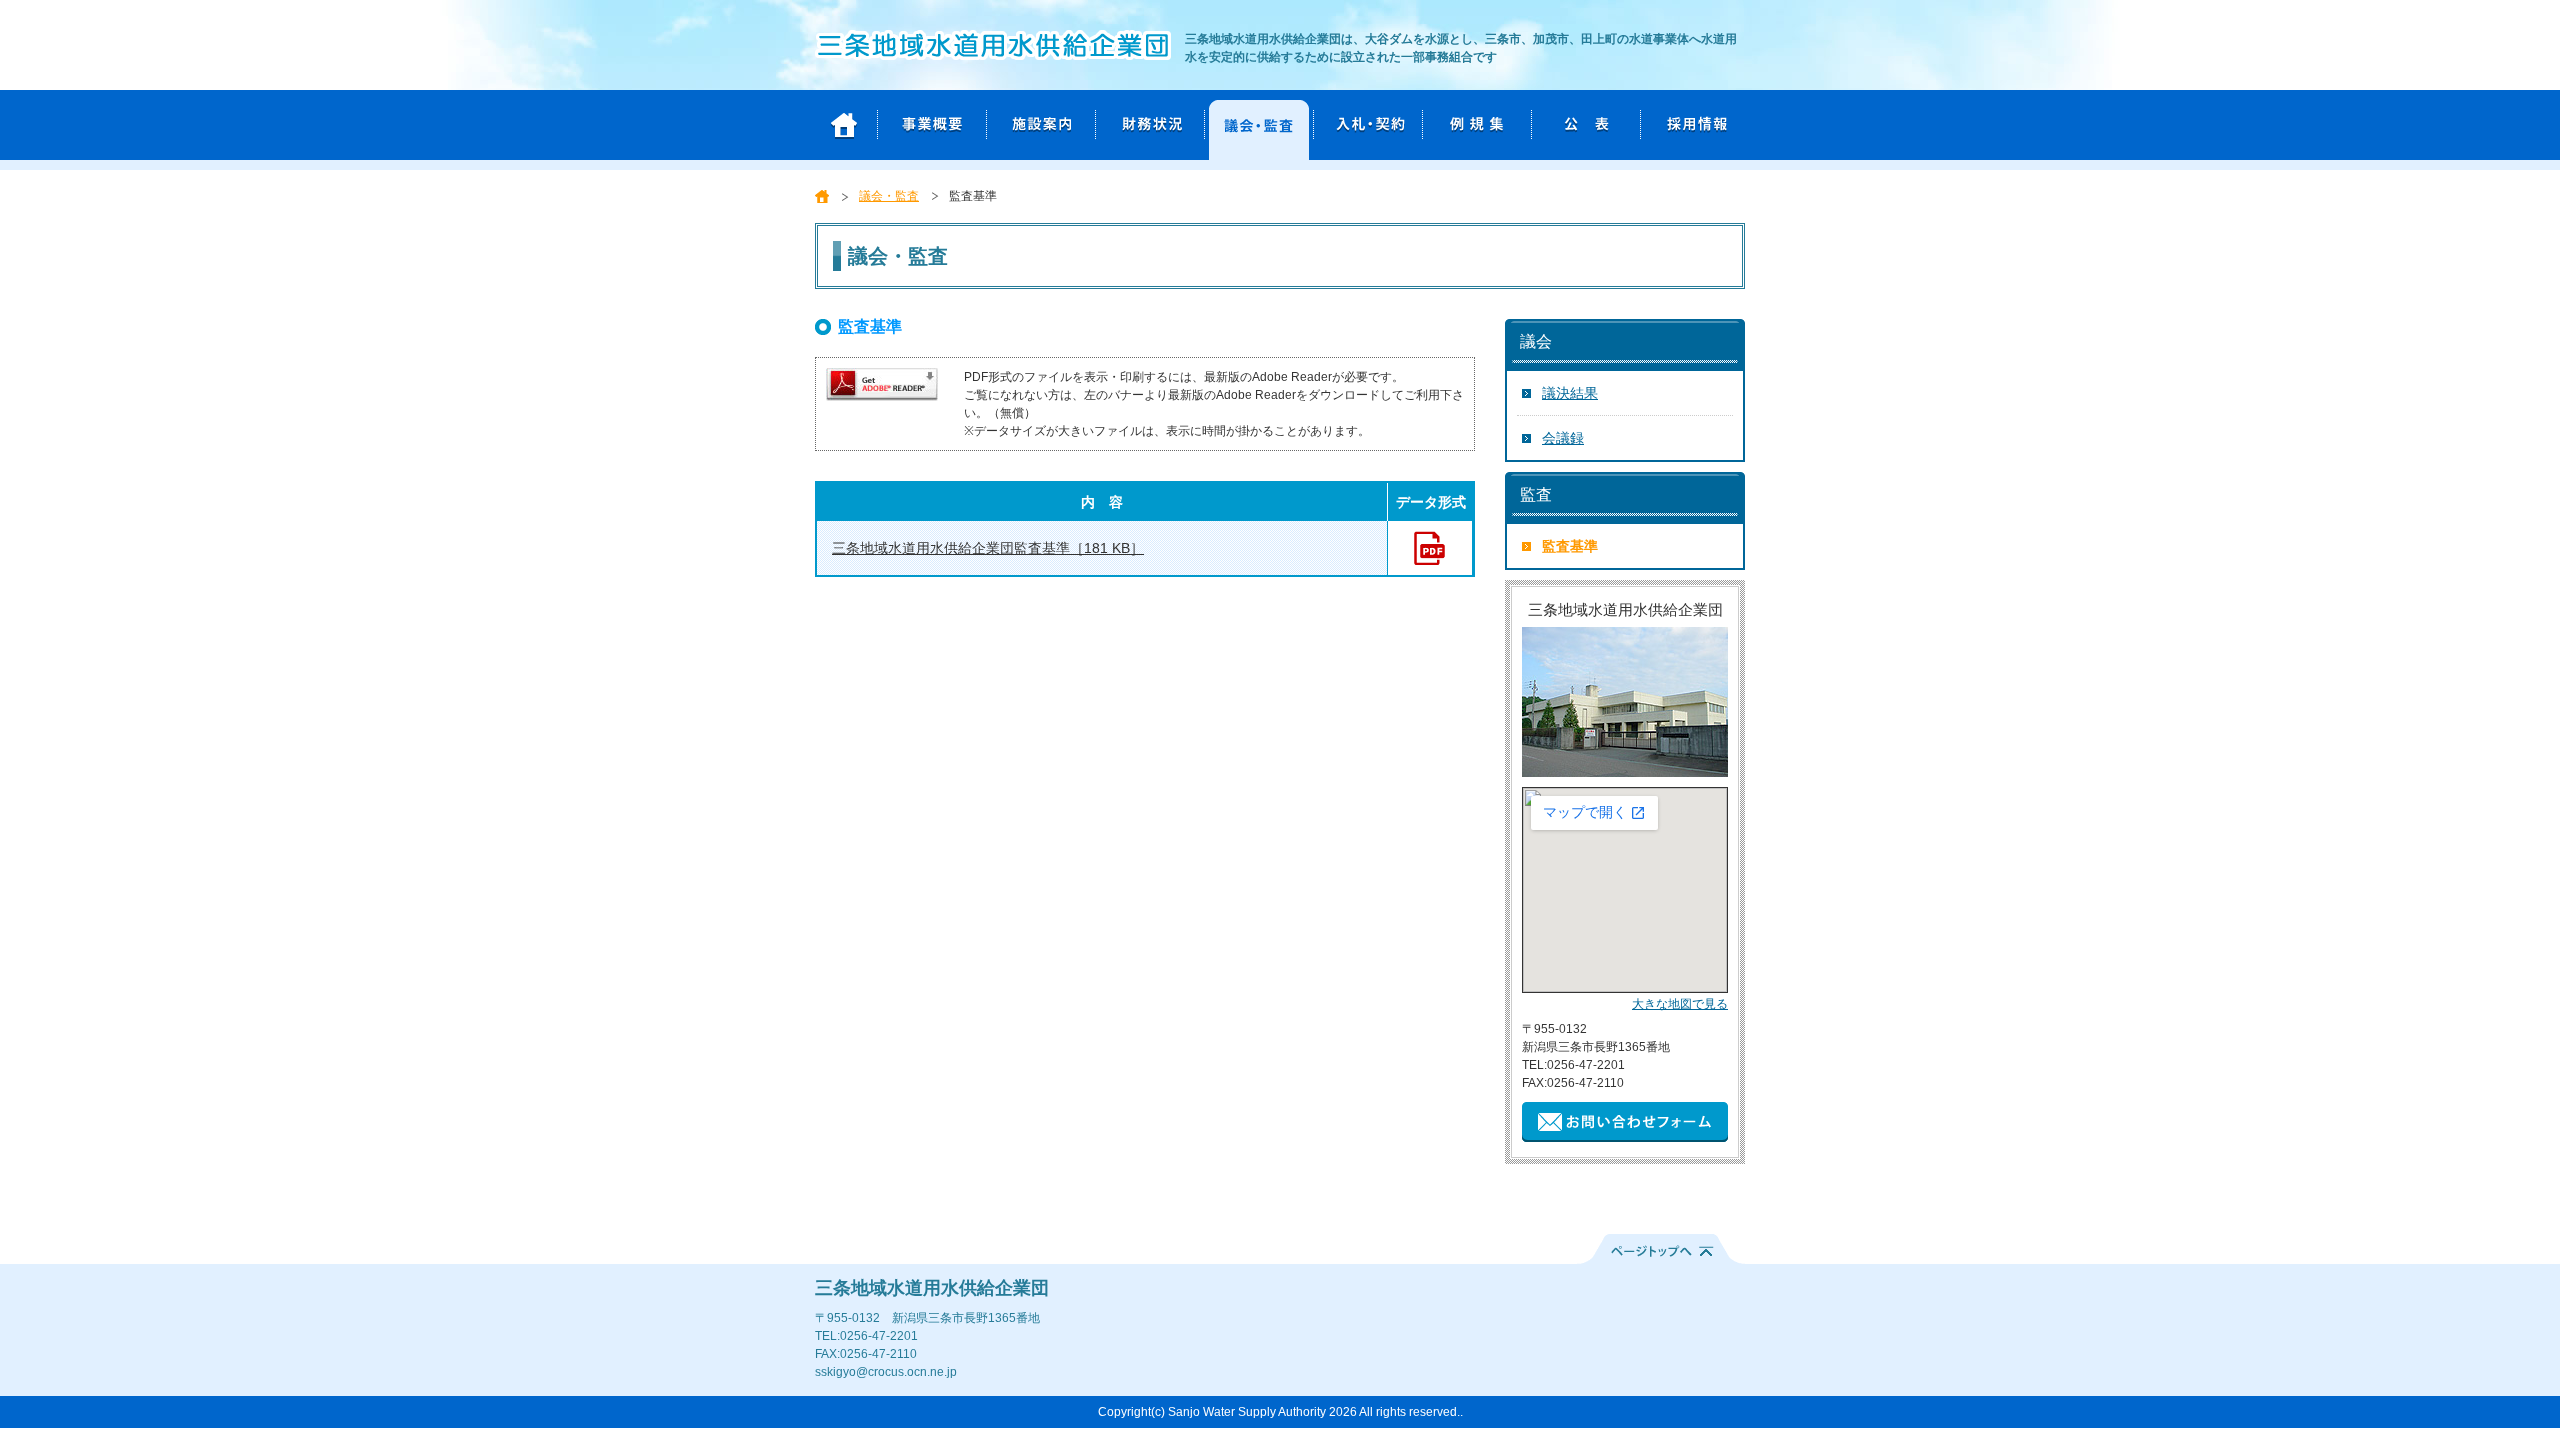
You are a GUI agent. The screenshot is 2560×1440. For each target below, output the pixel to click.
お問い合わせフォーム (1625, 1122)
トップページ (844, 125)
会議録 (1563, 438)
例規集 (1472, 125)
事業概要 (927, 125)
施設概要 (1036, 125)
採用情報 (1690, 125)
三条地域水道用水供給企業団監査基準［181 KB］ (988, 548)
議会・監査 (1254, 125)
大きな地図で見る (1680, 1004)
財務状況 (1145, 125)
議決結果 (1570, 393)
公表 (1581, 125)
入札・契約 (1363, 125)
